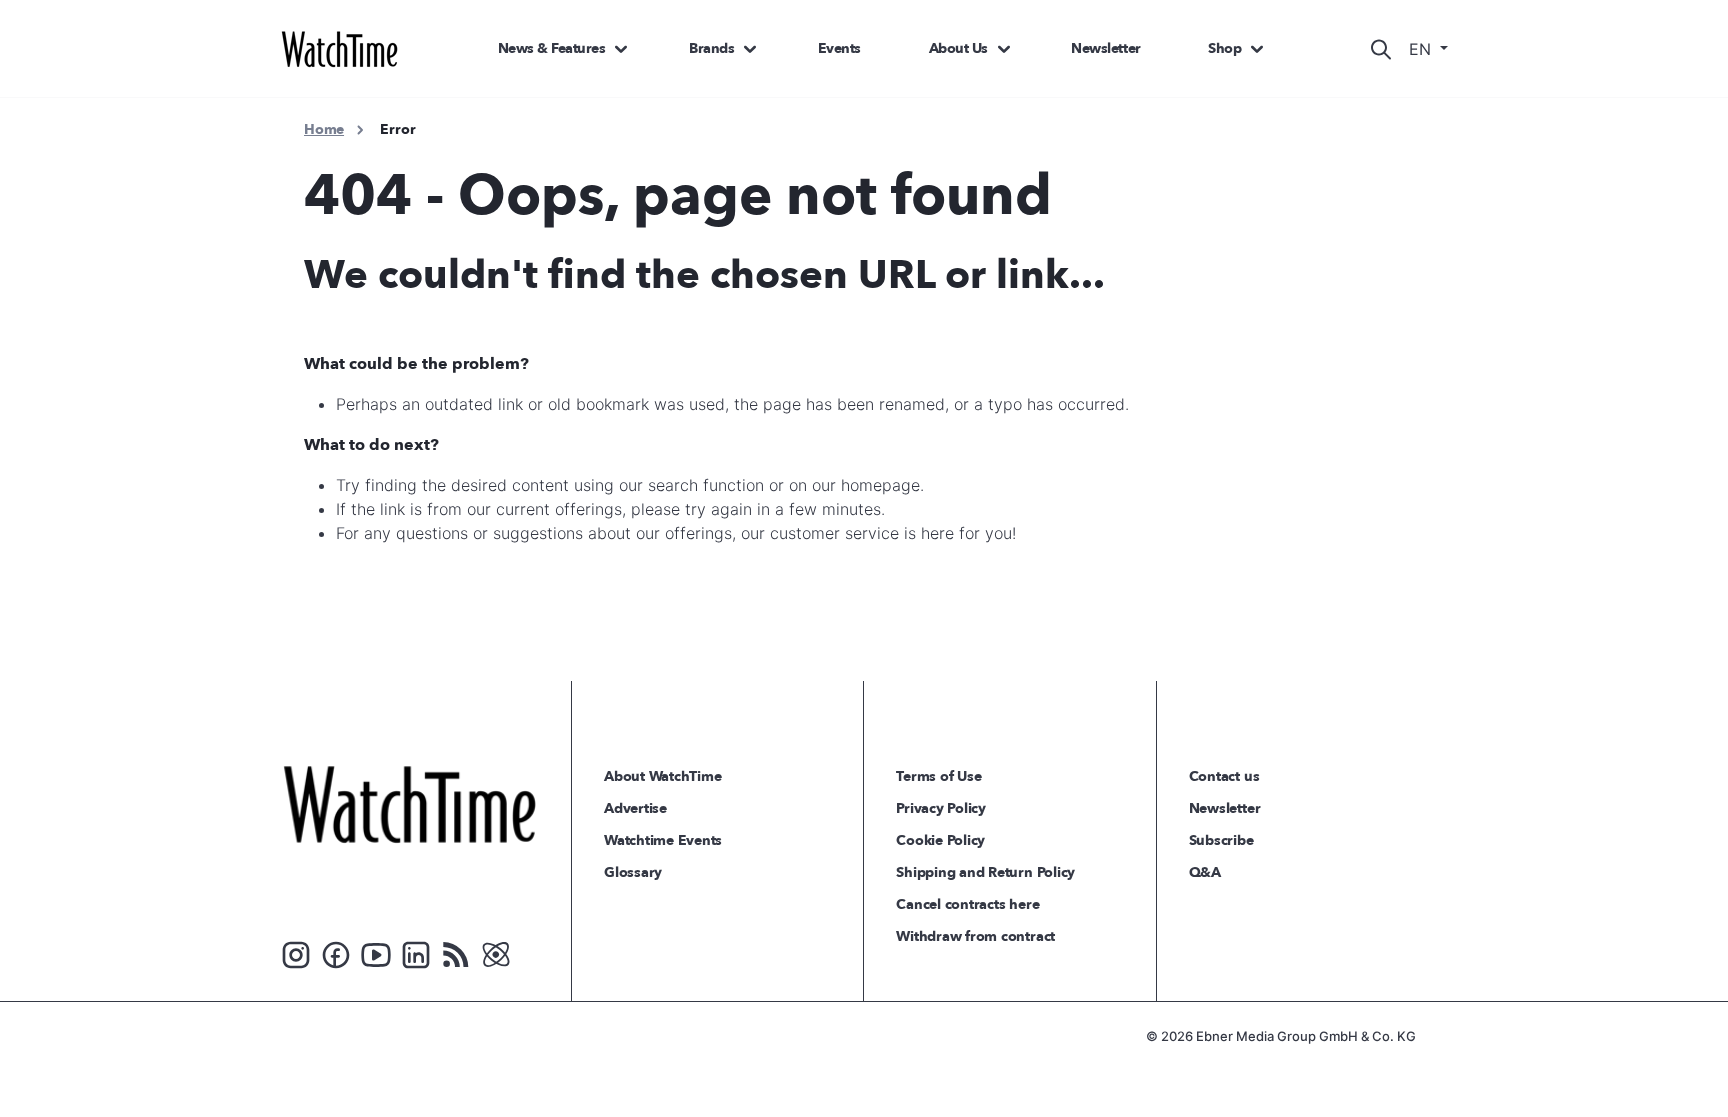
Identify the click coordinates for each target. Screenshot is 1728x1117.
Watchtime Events (663, 840)
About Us (958, 49)
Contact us (1224, 776)
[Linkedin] (416, 953)
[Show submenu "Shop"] (1257, 49)
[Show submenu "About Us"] (1004, 49)
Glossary (633, 872)
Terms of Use (938, 776)
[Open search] (1381, 49)
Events (839, 49)
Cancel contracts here (967, 904)
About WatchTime (662, 776)
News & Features (552, 49)
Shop (1224, 49)
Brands (711, 49)
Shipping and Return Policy (985, 872)
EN (1422, 49)
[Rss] (456, 953)
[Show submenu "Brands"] (750, 49)
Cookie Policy (940, 840)
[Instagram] (296, 953)
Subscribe (1221, 840)
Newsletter (1105, 49)
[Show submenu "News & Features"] (621, 49)
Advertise (635, 808)
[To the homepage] (409, 804)
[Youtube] (376, 953)
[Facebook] (336, 953)
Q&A (1205, 872)
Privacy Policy (941, 808)
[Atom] (496, 953)
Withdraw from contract (975, 936)
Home (324, 129)
